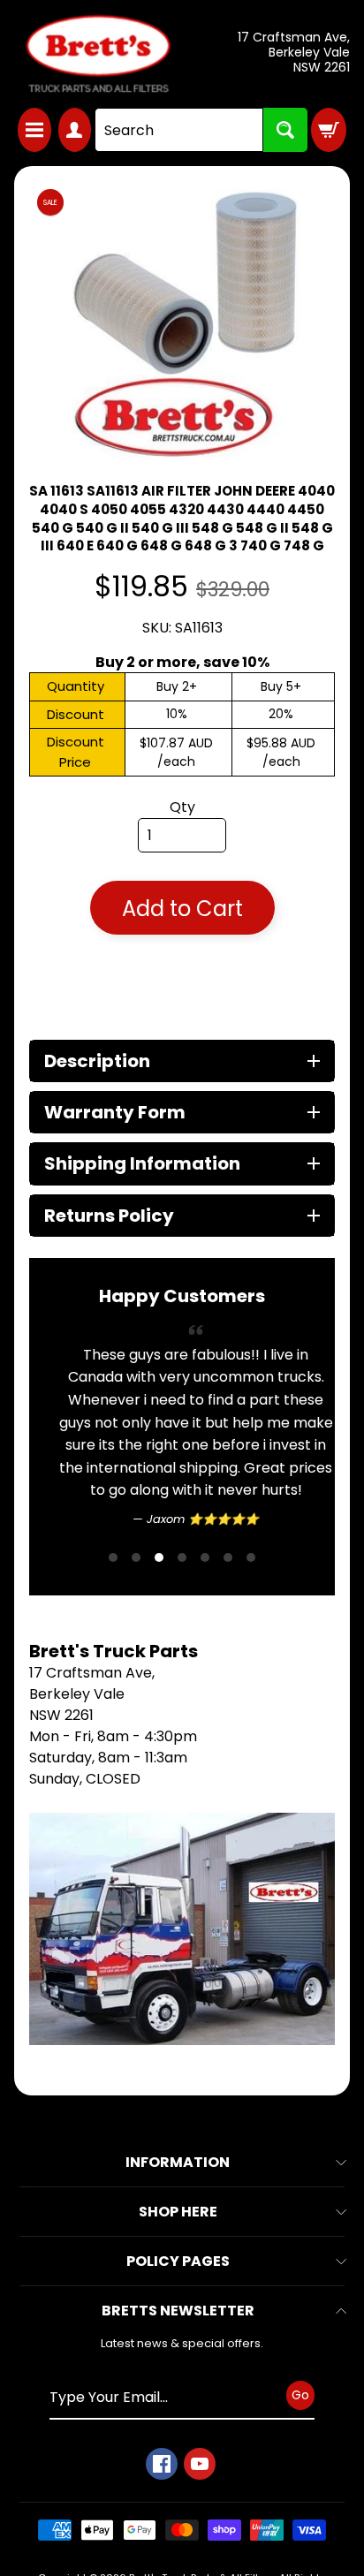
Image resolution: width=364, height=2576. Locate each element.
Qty (182, 807)
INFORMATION (178, 2162)
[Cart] (329, 130)
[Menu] (34, 130)
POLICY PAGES (178, 2261)
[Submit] (285, 130)
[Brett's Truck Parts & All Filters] (98, 54)
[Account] (75, 130)
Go (300, 2395)
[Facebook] (162, 2464)
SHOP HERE (178, 2212)
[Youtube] (200, 2464)
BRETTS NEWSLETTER (178, 2311)
